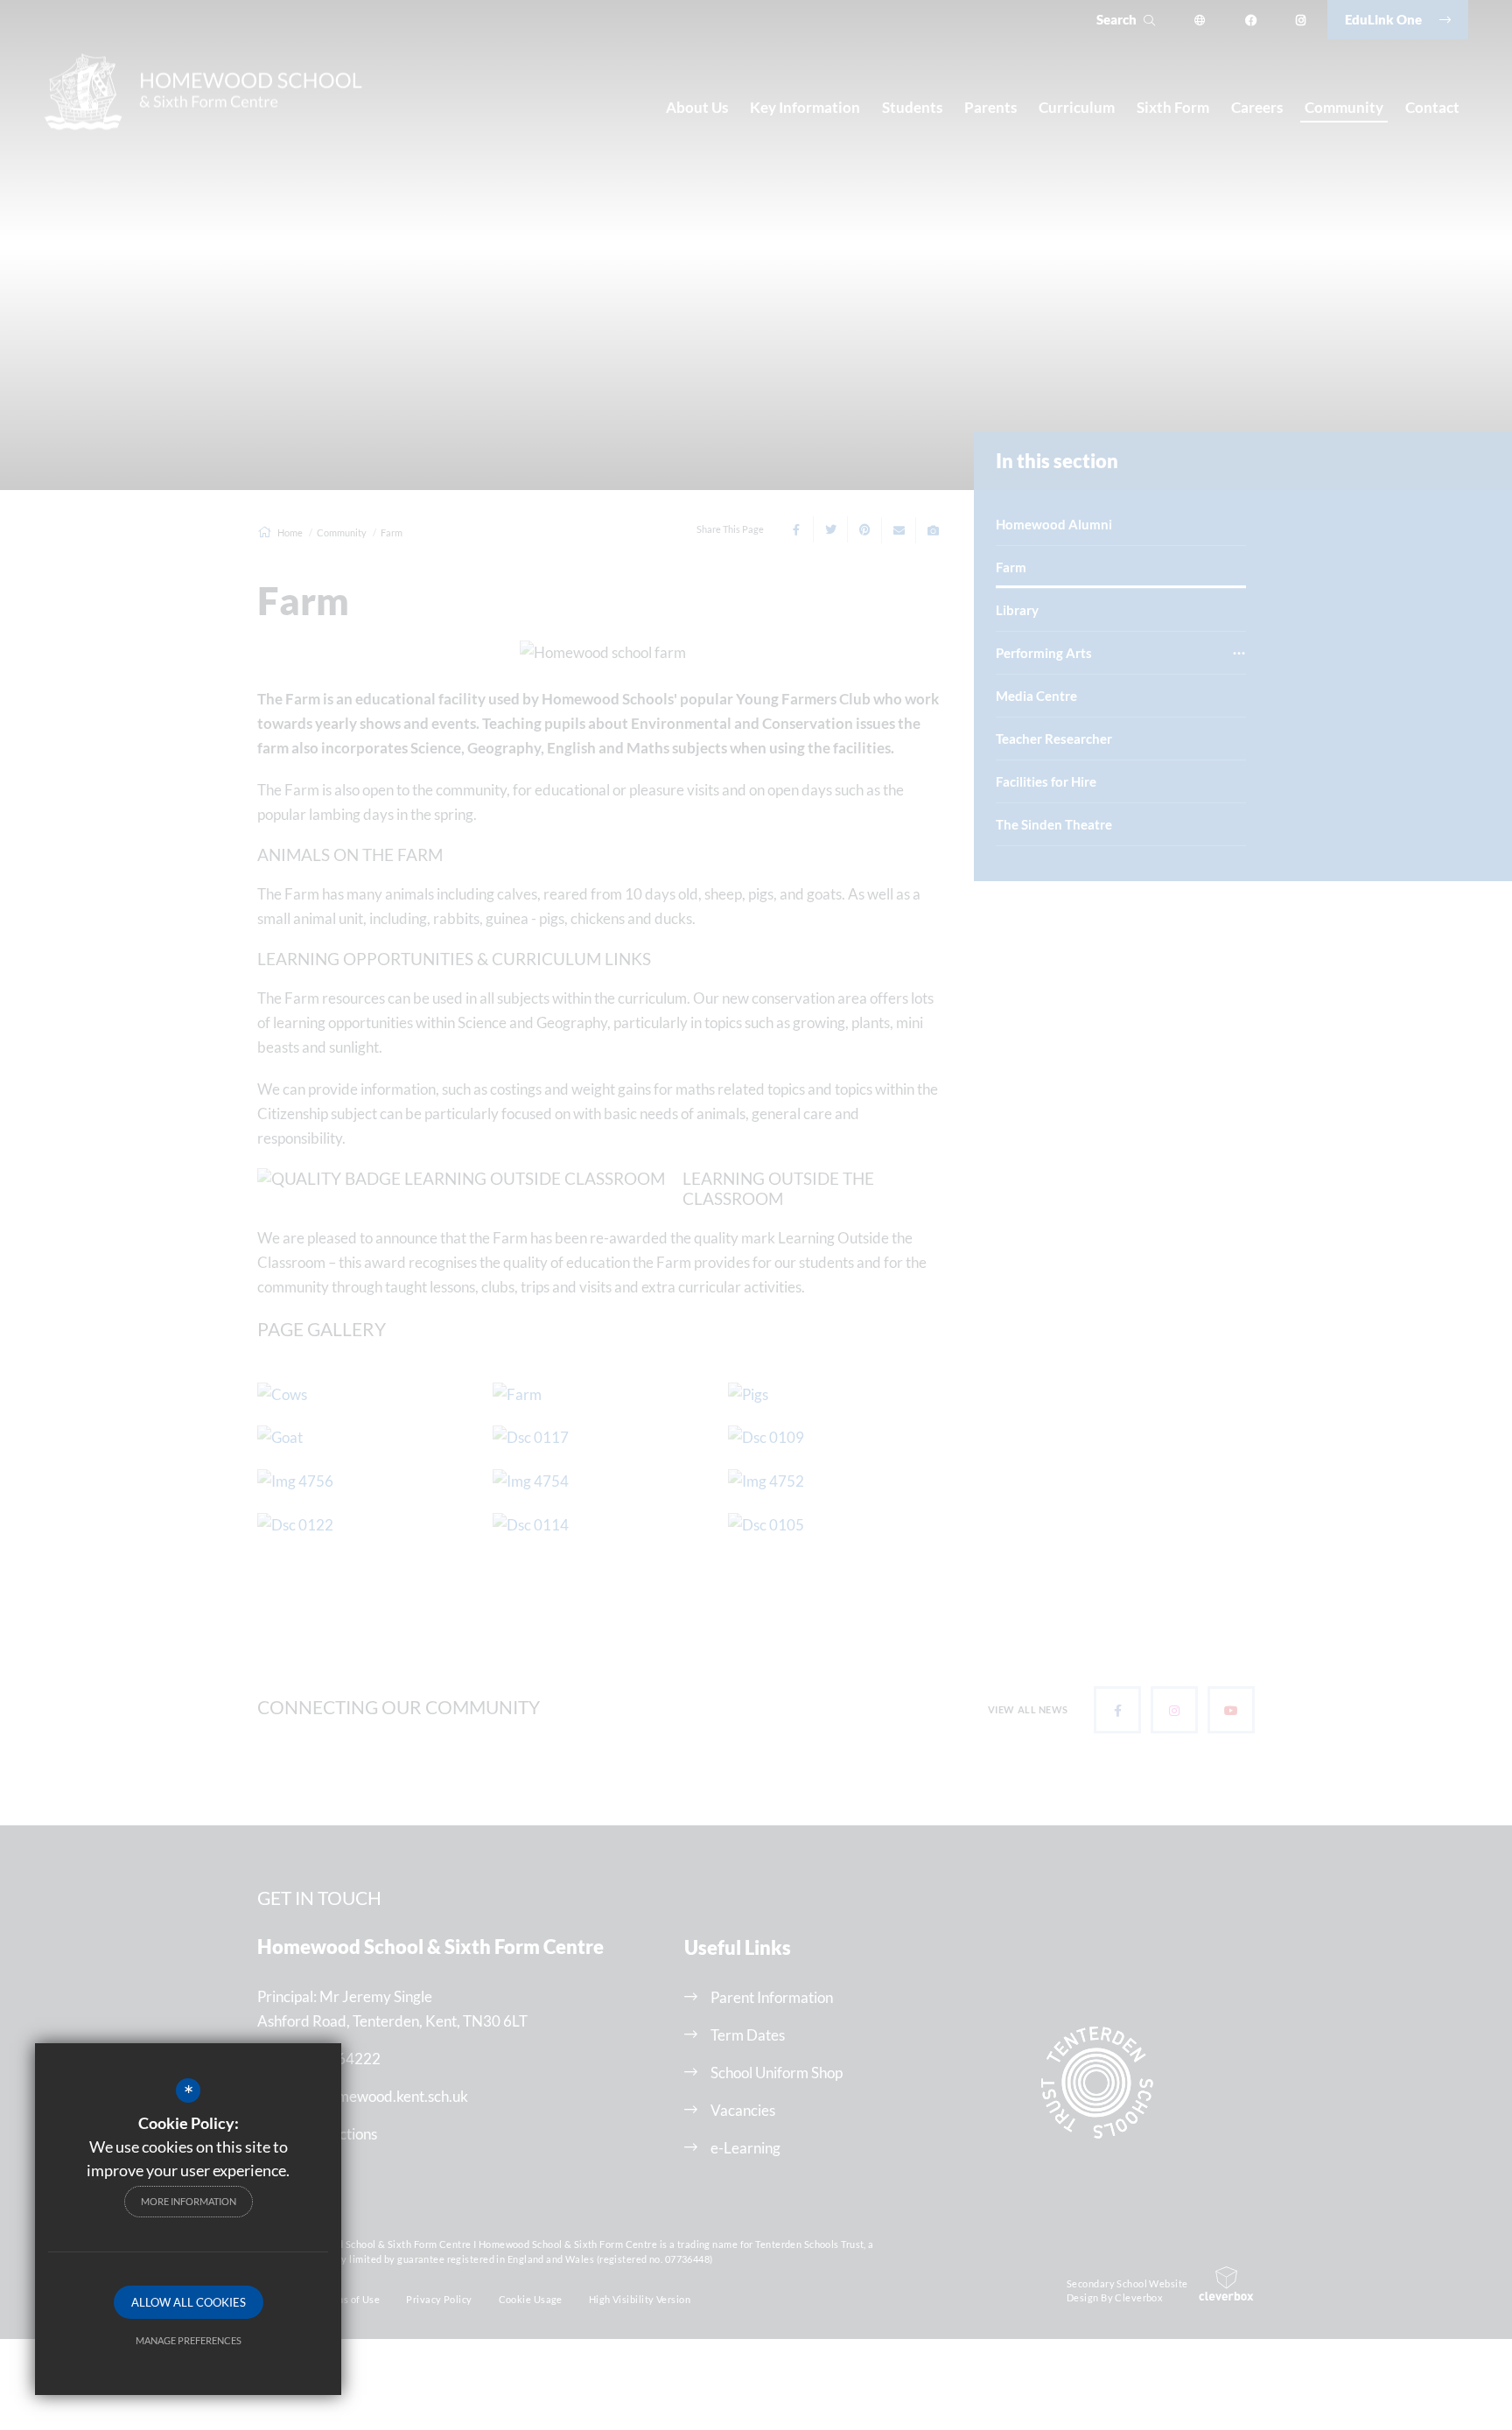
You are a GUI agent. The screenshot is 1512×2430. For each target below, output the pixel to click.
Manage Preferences (189, 2340)
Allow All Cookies (189, 2302)
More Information (189, 2201)
